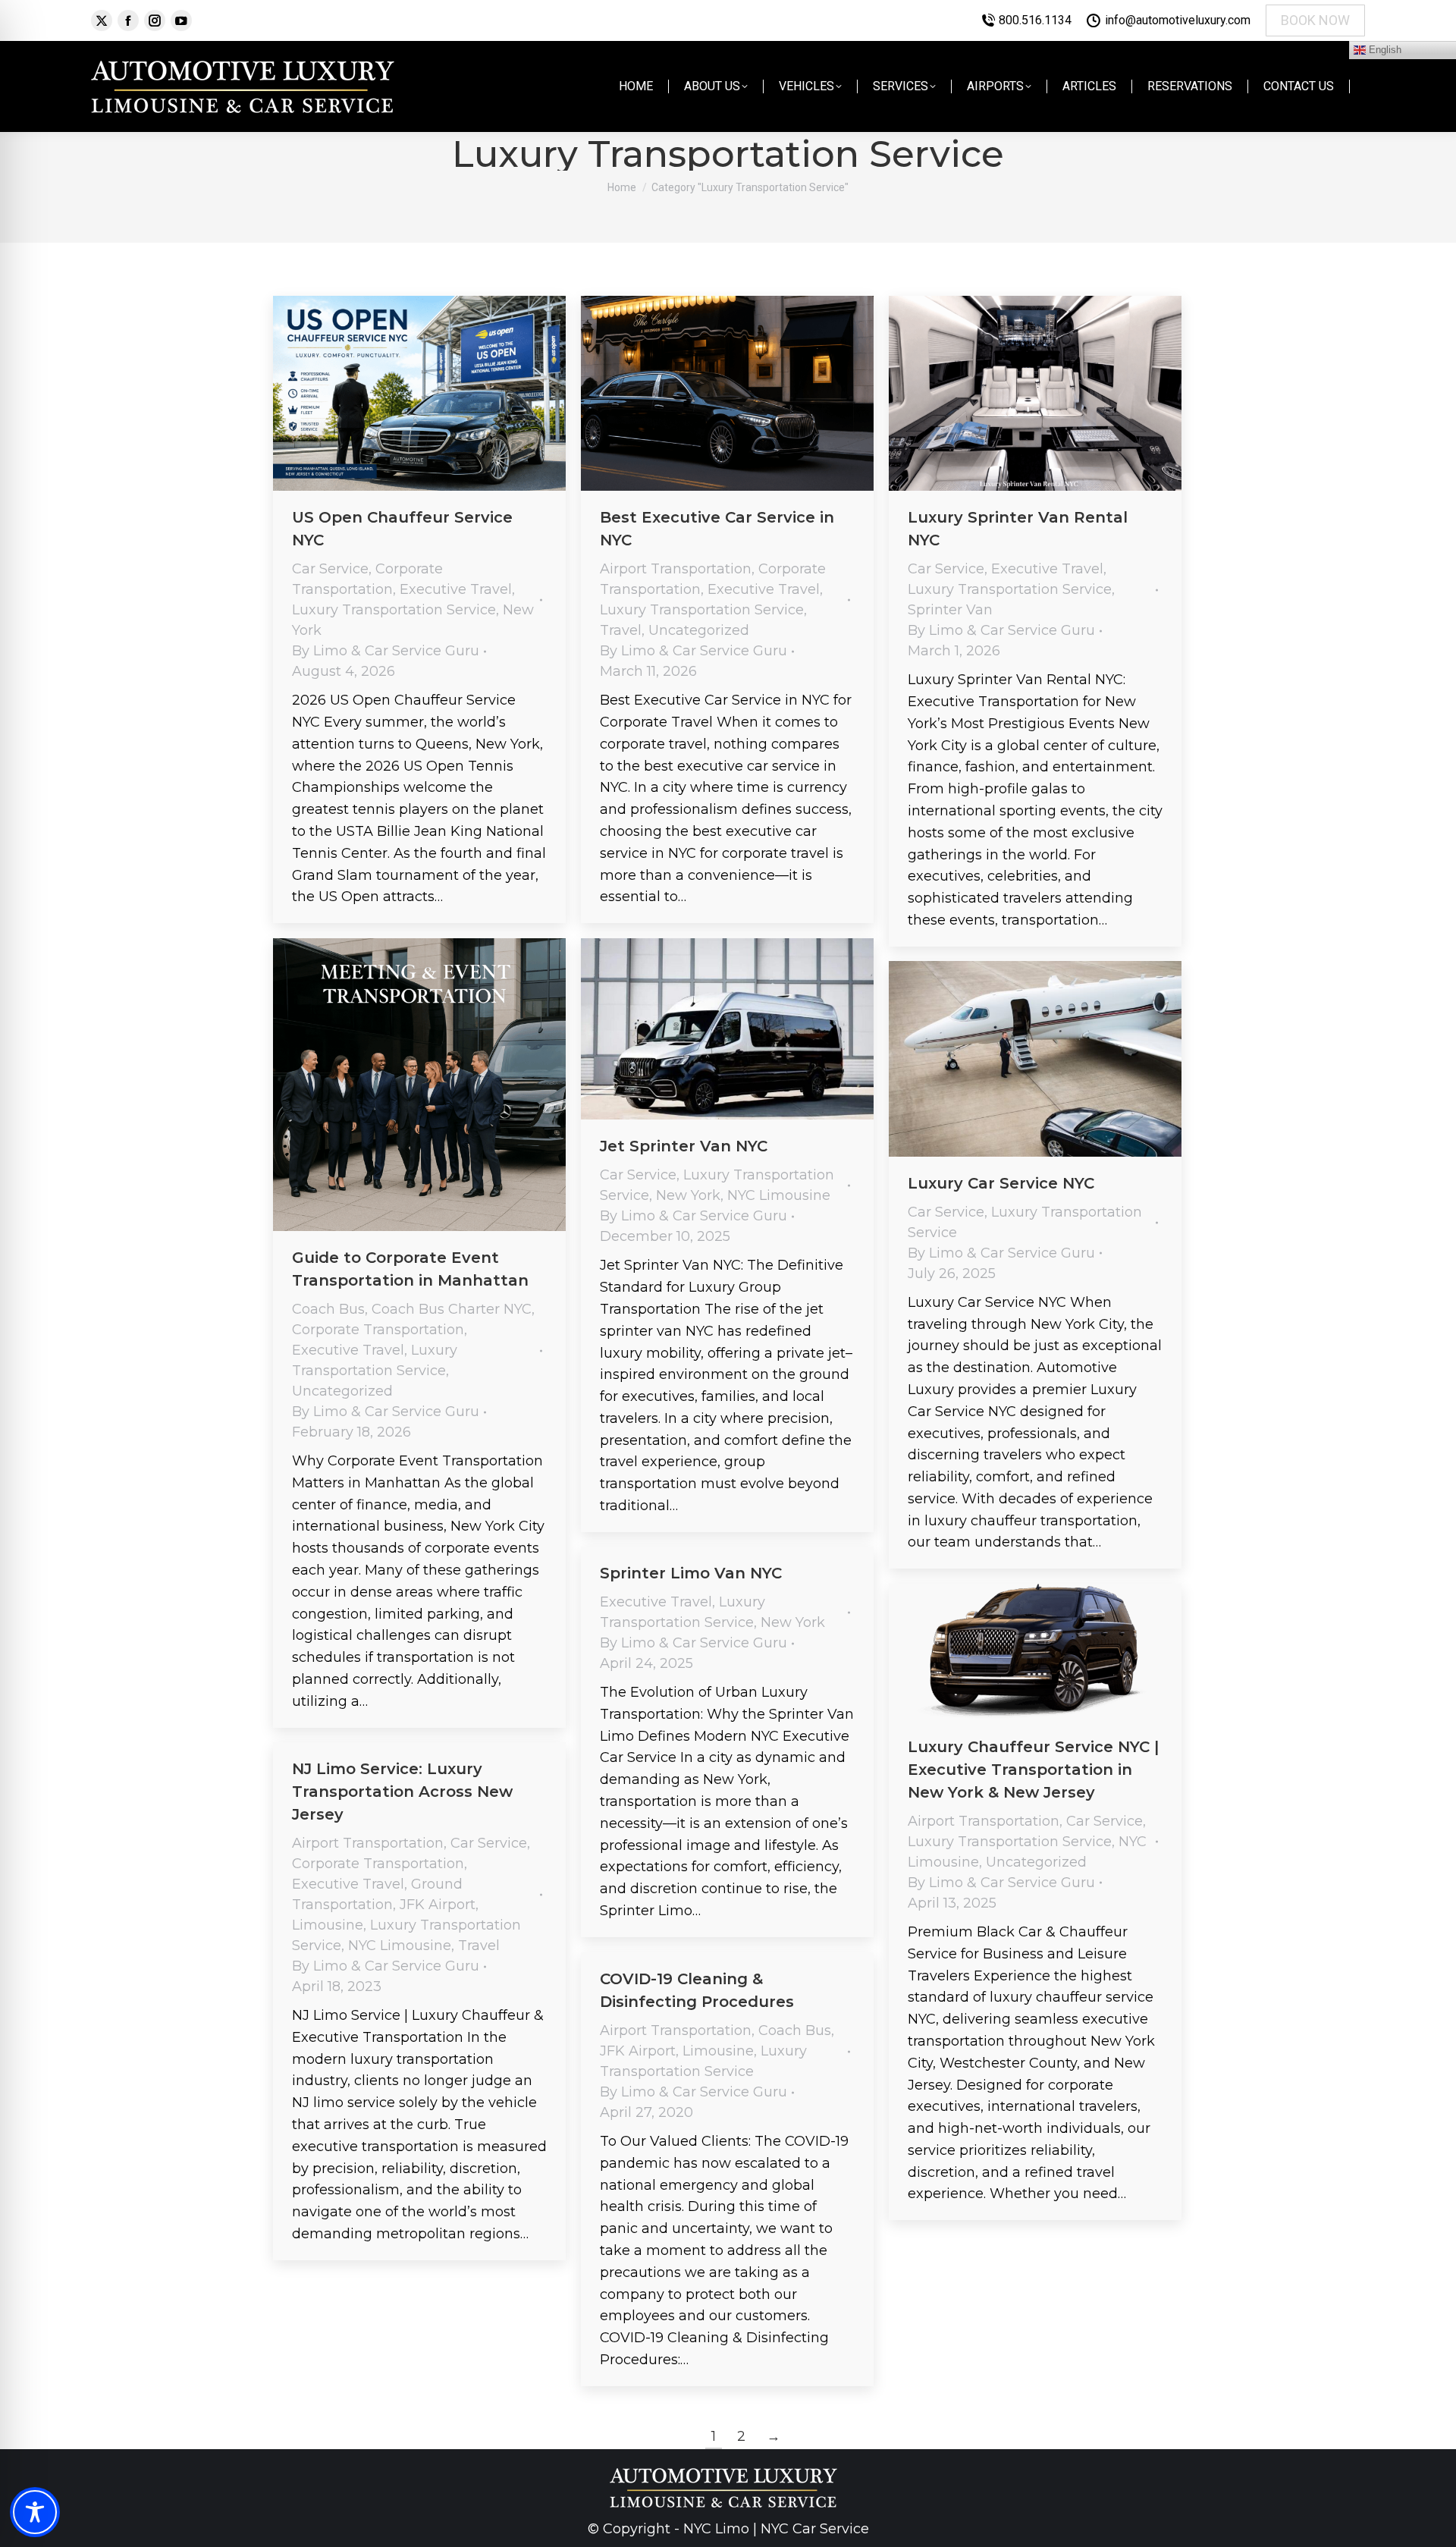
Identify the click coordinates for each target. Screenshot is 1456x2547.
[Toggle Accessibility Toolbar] (35, 2512)
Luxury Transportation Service (394, 610)
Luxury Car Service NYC (1001, 1183)
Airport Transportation (676, 569)
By (386, 651)
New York (688, 1195)
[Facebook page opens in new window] (128, 20)
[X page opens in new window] (102, 20)
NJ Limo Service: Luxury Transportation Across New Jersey (402, 1792)
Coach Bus (328, 1309)
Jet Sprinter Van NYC (684, 1146)
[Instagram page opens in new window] (155, 20)
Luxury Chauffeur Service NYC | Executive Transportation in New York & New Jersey (1033, 1770)
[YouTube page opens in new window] (181, 20)
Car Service (330, 569)
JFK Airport (438, 1905)
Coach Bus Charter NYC (452, 1309)
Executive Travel (456, 589)
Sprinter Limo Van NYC (691, 1573)
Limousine (328, 1925)
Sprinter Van (950, 610)
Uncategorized (699, 630)
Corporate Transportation (378, 1330)
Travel (621, 630)
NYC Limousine (779, 1195)
